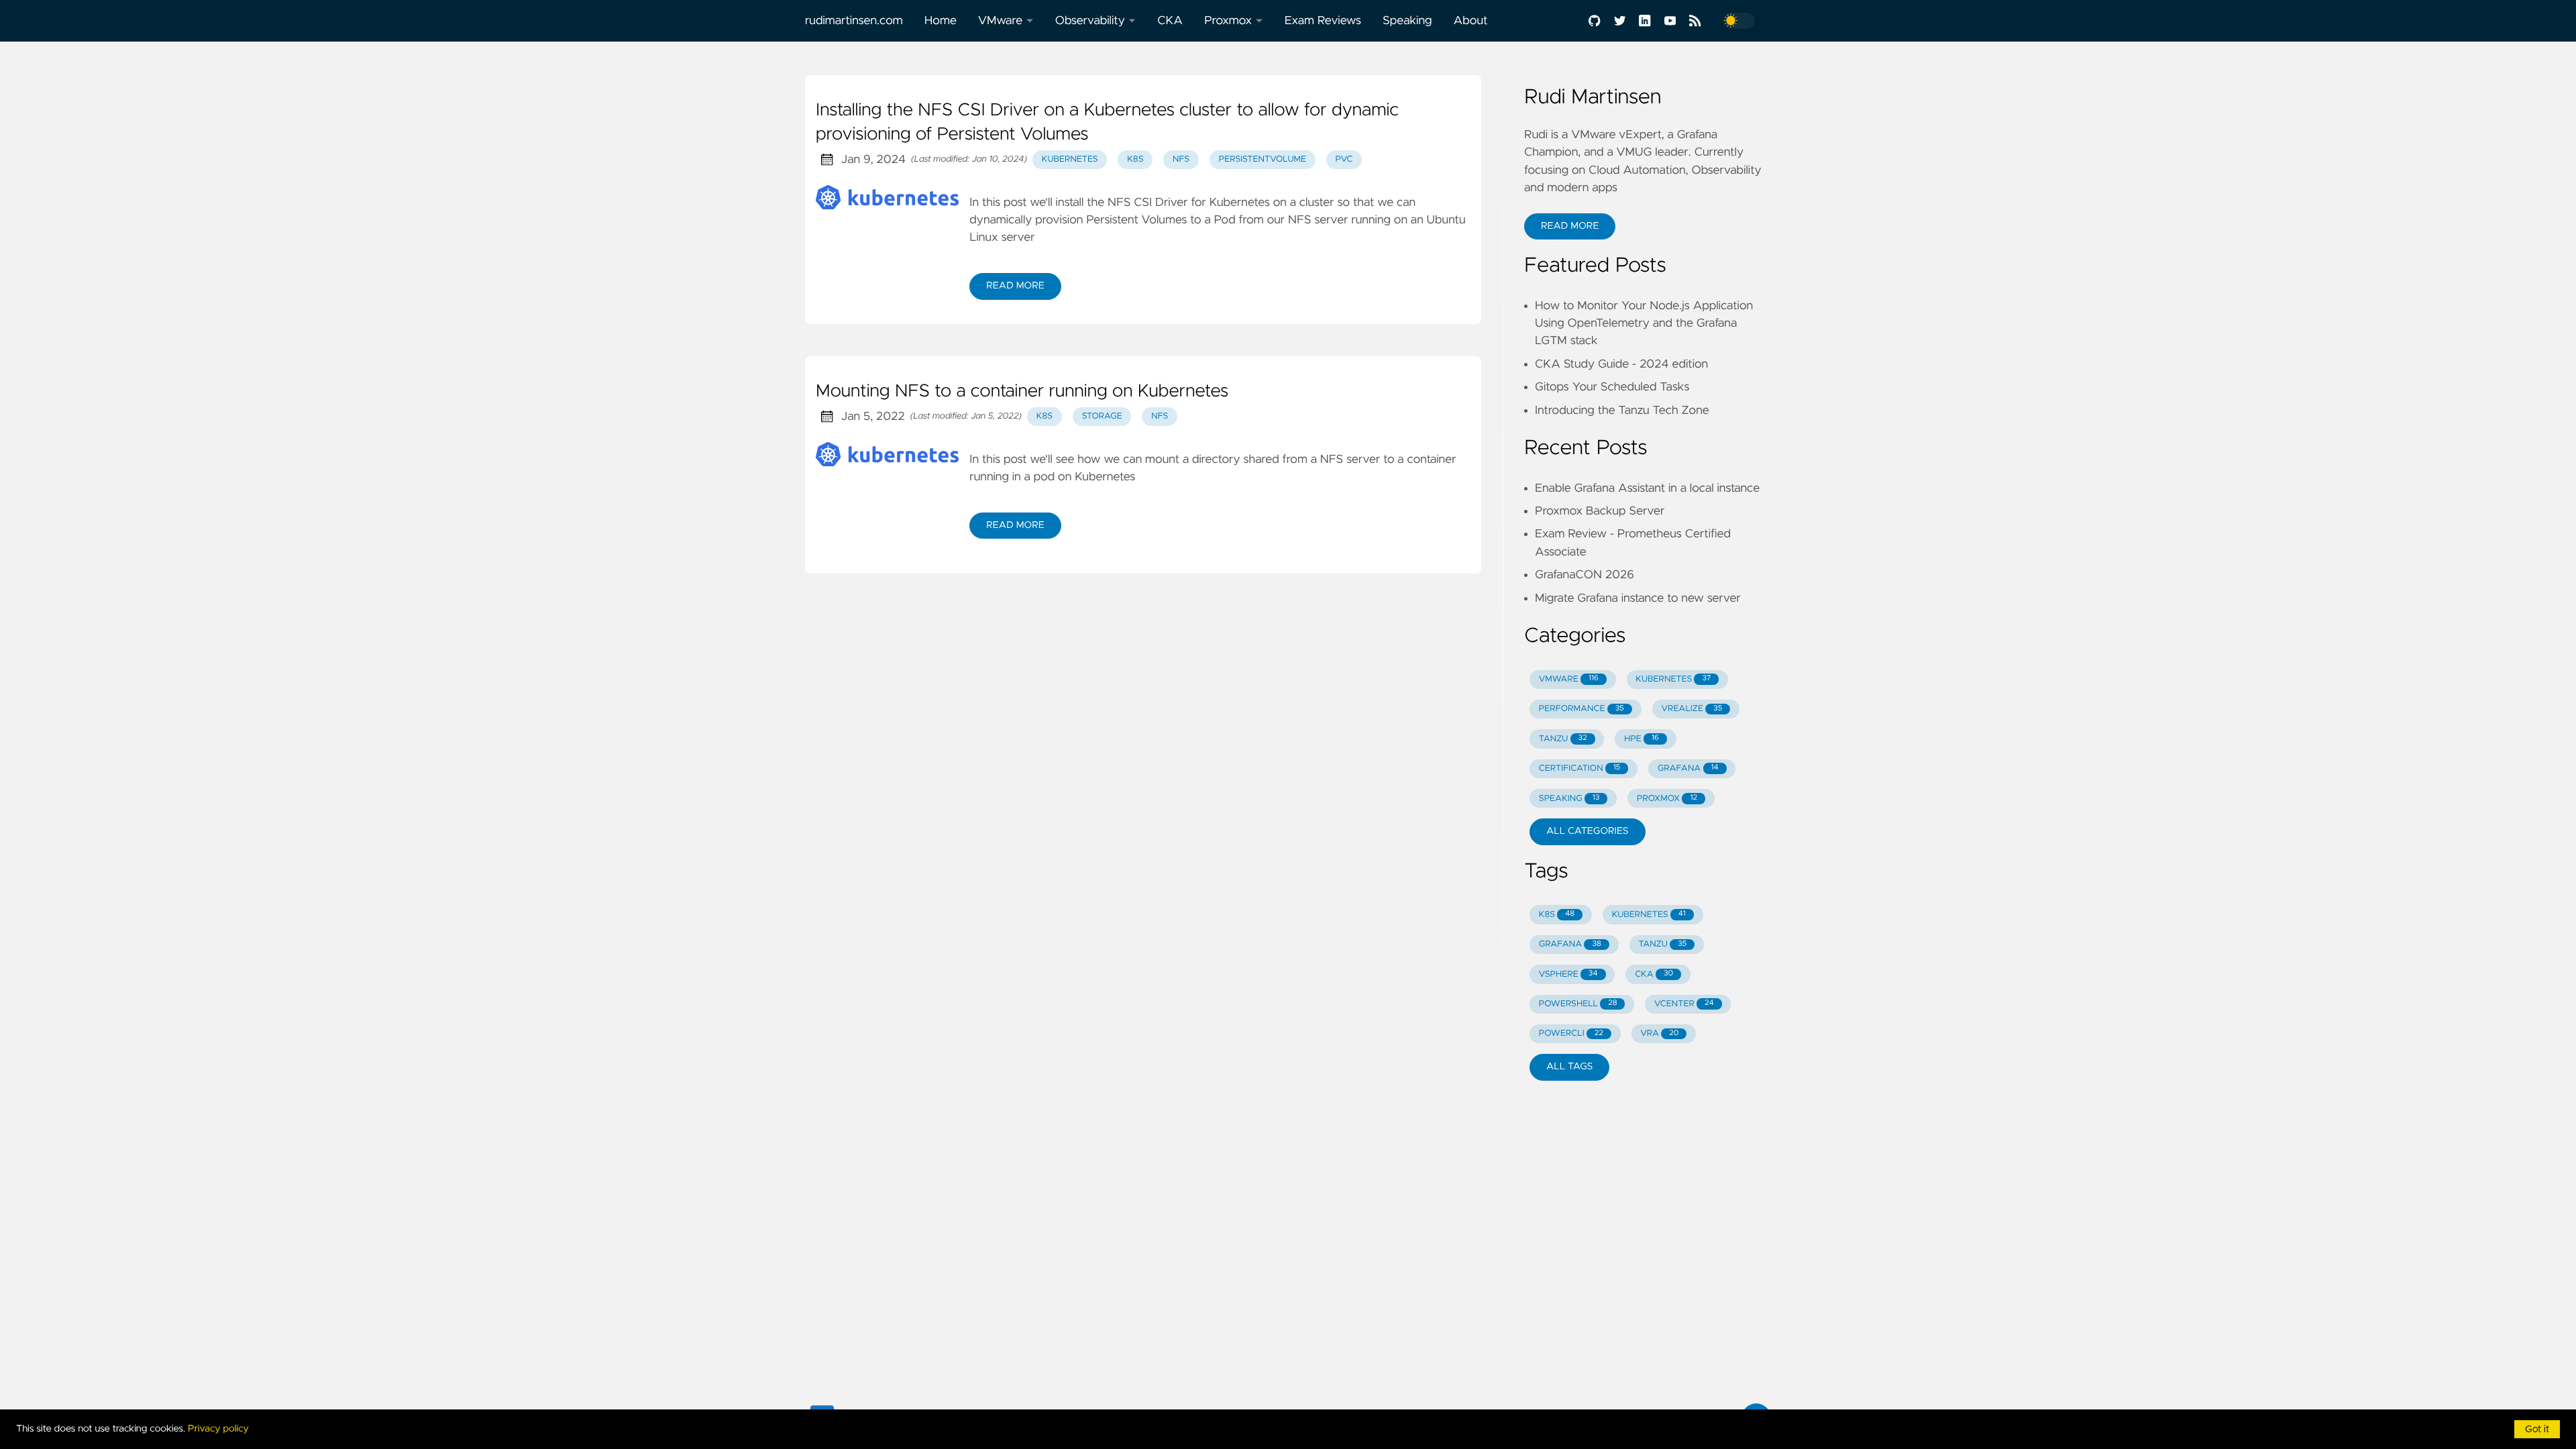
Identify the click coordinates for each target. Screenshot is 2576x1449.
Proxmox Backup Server (1600, 511)
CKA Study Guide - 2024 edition (1621, 364)
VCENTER (1684, 1004)
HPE (1642, 739)
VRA (1659, 1033)
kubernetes (1070, 159)
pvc (1344, 159)
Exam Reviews (1323, 21)
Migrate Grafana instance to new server (1638, 598)
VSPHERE (1568, 974)
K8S (1557, 915)
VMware (1000, 21)
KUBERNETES (1673, 679)
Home (941, 21)
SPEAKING (1569, 799)
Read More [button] (1570, 226)
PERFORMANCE (1581, 709)
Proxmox (1228, 21)
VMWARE (1569, 679)
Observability (1090, 21)
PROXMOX (1667, 799)
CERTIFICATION (1580, 768)
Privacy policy (218, 1429)
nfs (1181, 159)
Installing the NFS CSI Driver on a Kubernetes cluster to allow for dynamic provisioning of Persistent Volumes (1107, 123)
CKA (1170, 21)
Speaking (1407, 21)
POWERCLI (1571, 1033)
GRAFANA (1688, 768)
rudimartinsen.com (854, 21)
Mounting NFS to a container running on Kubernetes (1022, 392)
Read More (1015, 286)
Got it (2537, 1430)
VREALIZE (1692, 709)
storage (1102, 416)
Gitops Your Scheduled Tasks (1612, 387)
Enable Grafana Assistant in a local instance (1647, 488)
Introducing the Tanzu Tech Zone (1622, 411)
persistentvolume (1263, 159)
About (1471, 21)
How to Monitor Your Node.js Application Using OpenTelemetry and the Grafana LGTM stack (1644, 324)
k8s (1135, 159)
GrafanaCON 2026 (1585, 575)
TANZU (1563, 739)
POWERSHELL (1578, 1004)
